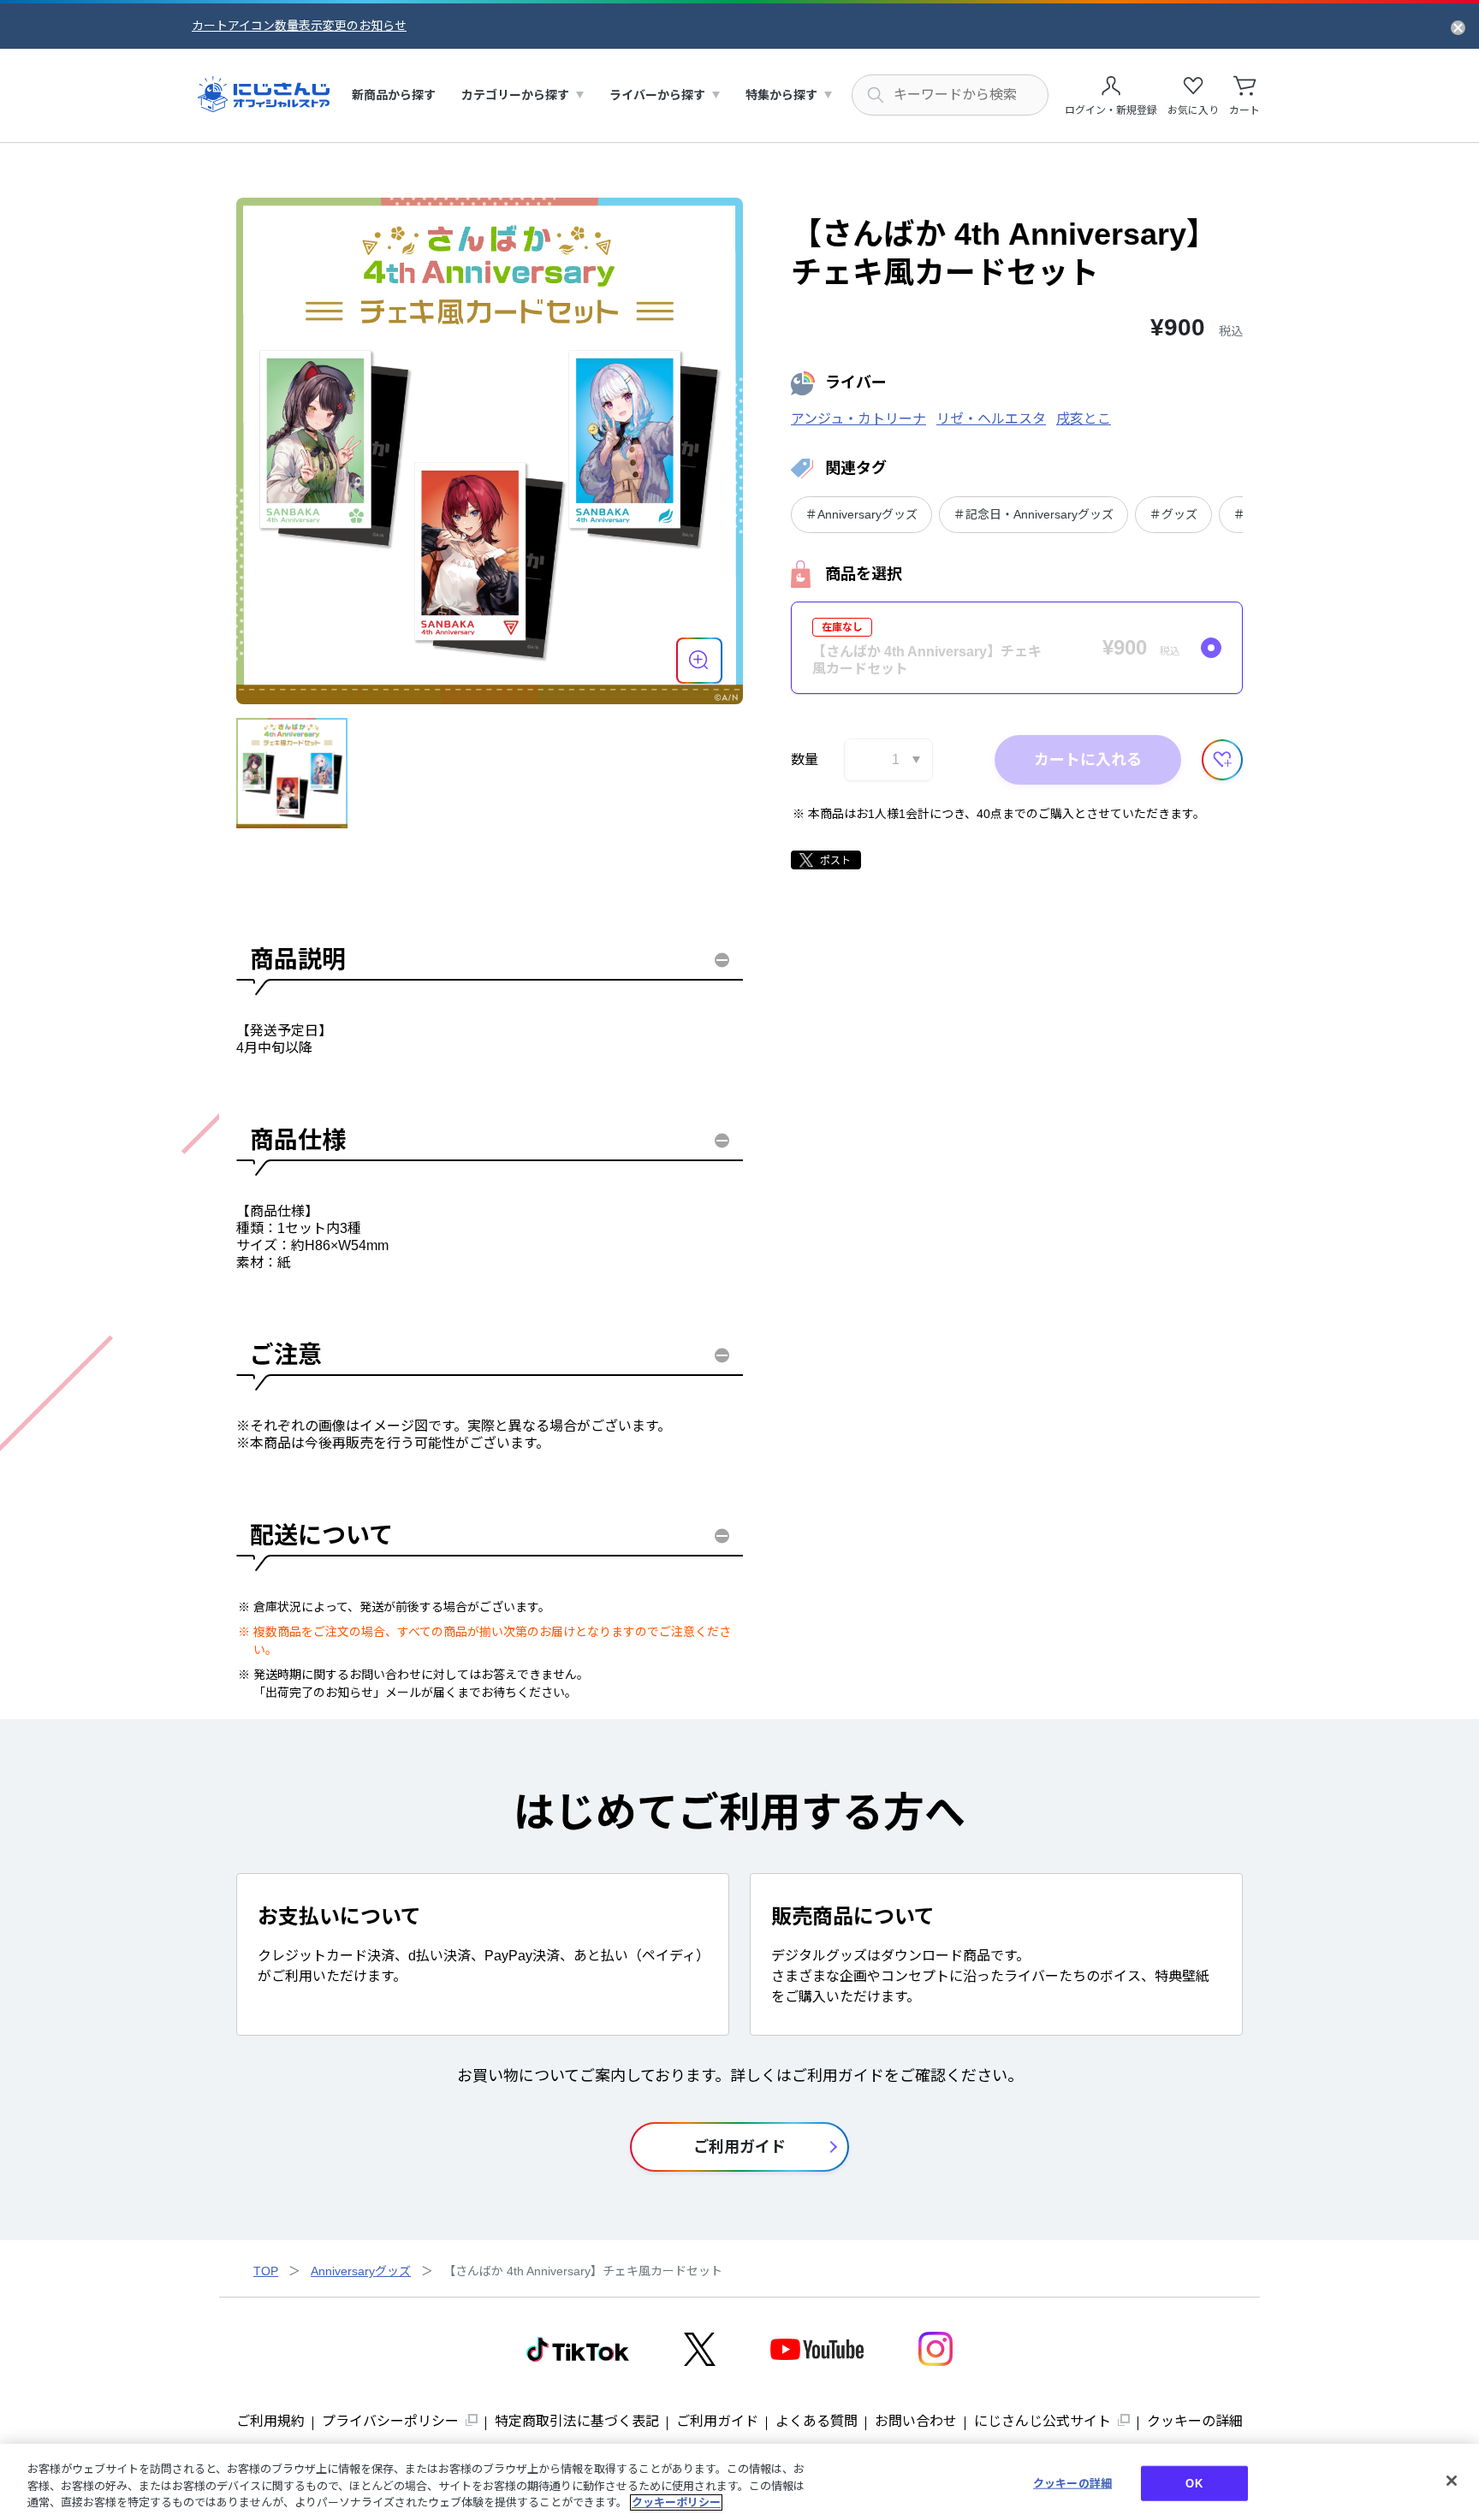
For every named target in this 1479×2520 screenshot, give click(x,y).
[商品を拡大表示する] (699, 661)
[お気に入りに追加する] (1222, 760)
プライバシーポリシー (390, 2421)
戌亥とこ (1084, 419)
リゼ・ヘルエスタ (991, 419)
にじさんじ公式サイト (1042, 2421)
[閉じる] (1452, 2481)
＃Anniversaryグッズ (861, 514)
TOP (266, 2271)
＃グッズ (1173, 514)
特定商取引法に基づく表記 (577, 2421)
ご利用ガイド (717, 2421)
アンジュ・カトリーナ (858, 419)
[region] (739, 2482)
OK (1194, 2483)
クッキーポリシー (676, 2502)
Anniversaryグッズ (361, 2271)
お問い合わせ (916, 2421)
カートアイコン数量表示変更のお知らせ (299, 26)
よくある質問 (817, 2421)
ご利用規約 (270, 2421)
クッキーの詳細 (1195, 2421)
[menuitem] (394, 95)
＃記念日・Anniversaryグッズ (1034, 514)
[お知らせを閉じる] (1458, 27)
